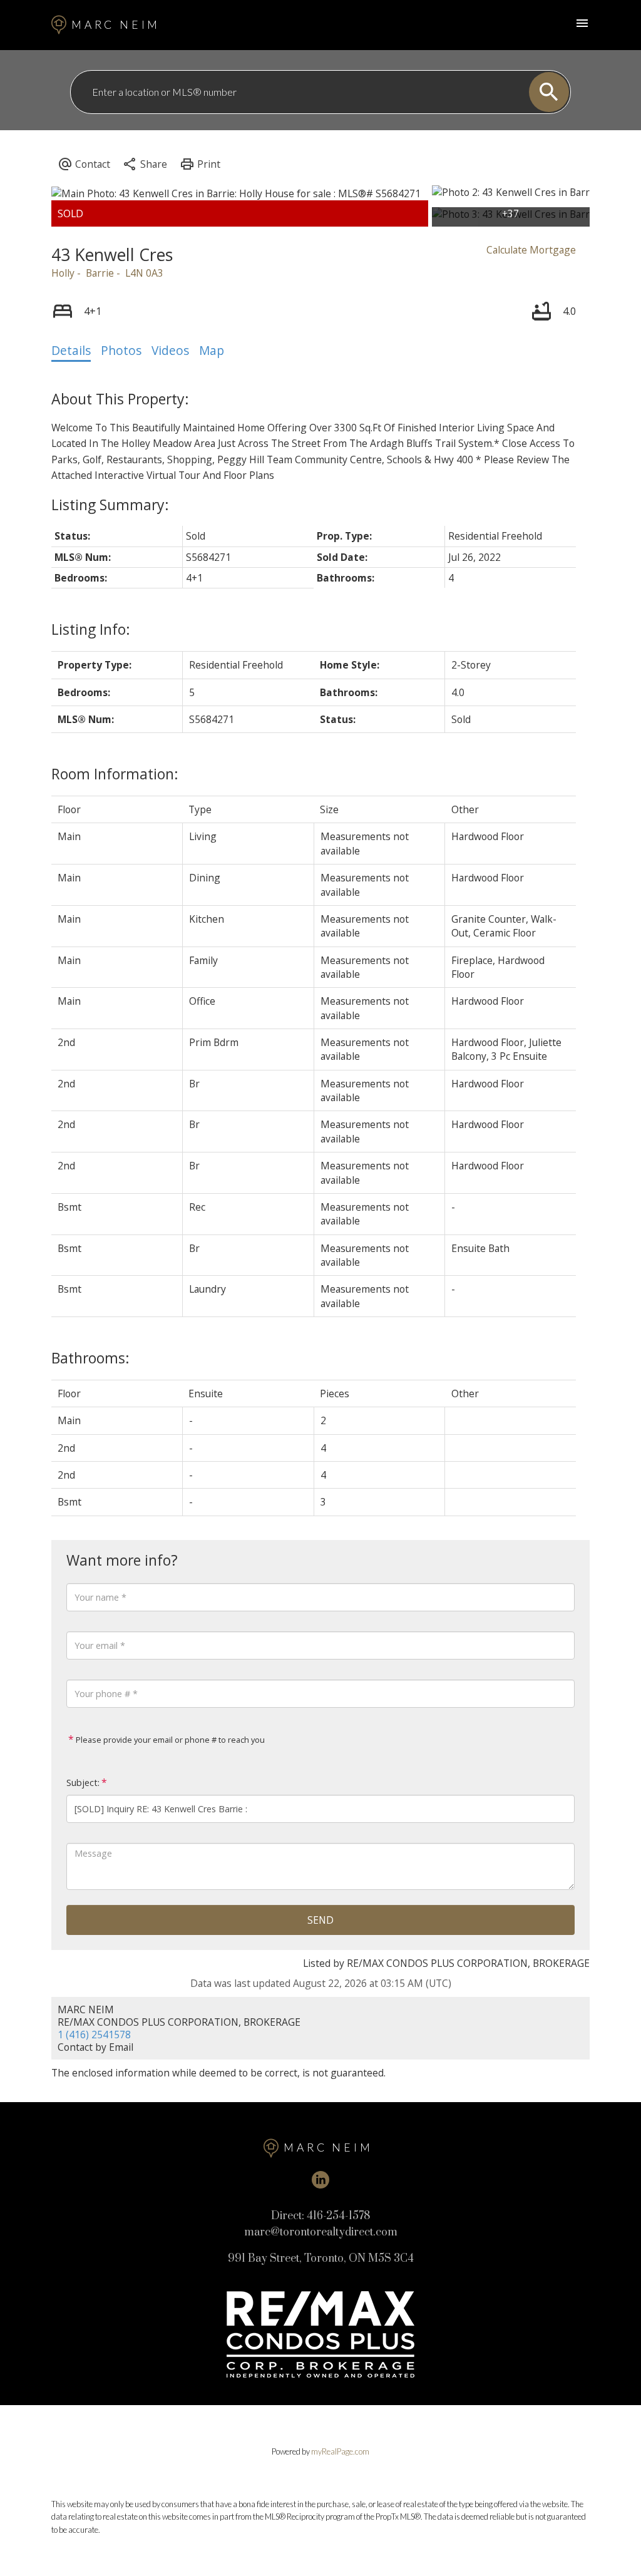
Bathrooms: (90, 1358)
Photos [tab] (121, 351)
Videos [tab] (170, 351)
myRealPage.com (340, 2451)
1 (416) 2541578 (94, 2035)
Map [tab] (212, 351)
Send (320, 1920)
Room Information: (115, 774)
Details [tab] (71, 351)
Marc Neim (116, 25)
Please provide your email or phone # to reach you (169, 1740)
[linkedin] (320, 2180)
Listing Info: (91, 629)
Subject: (83, 1783)
